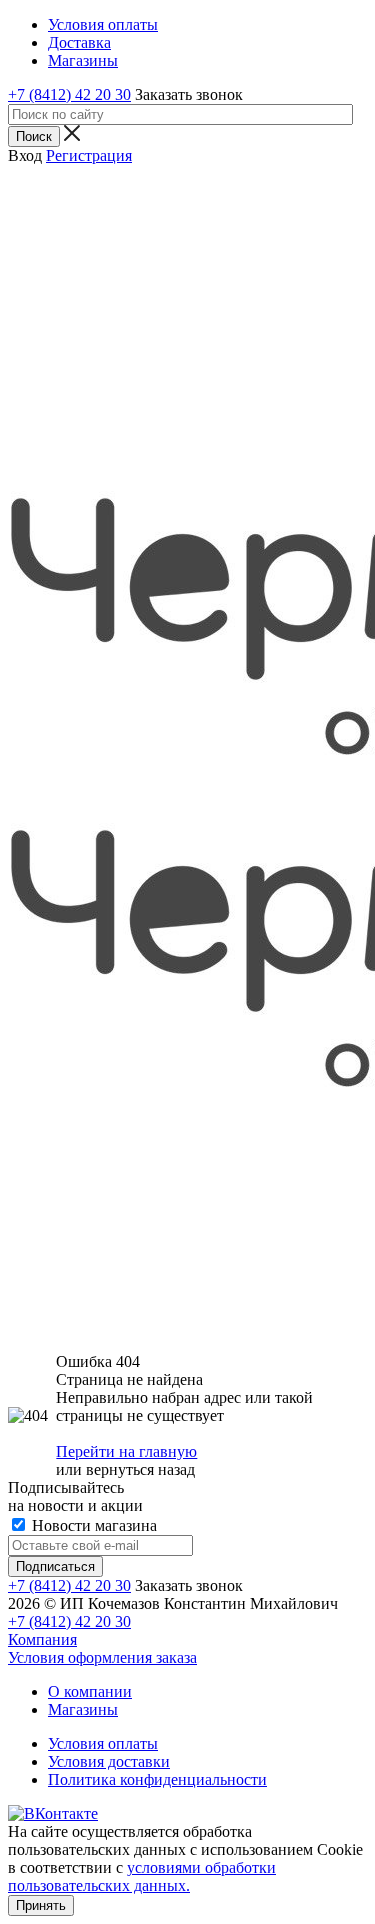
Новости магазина (92, 1525)
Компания (42, 1639)
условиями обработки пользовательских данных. (142, 1876)
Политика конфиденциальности (157, 1779)
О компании (90, 1691)
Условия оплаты (103, 1743)
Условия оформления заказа (102, 1657)
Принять (41, 1905)
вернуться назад (140, 1469)
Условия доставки (109, 1761)
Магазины (83, 1709)
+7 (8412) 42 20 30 (69, 94)
